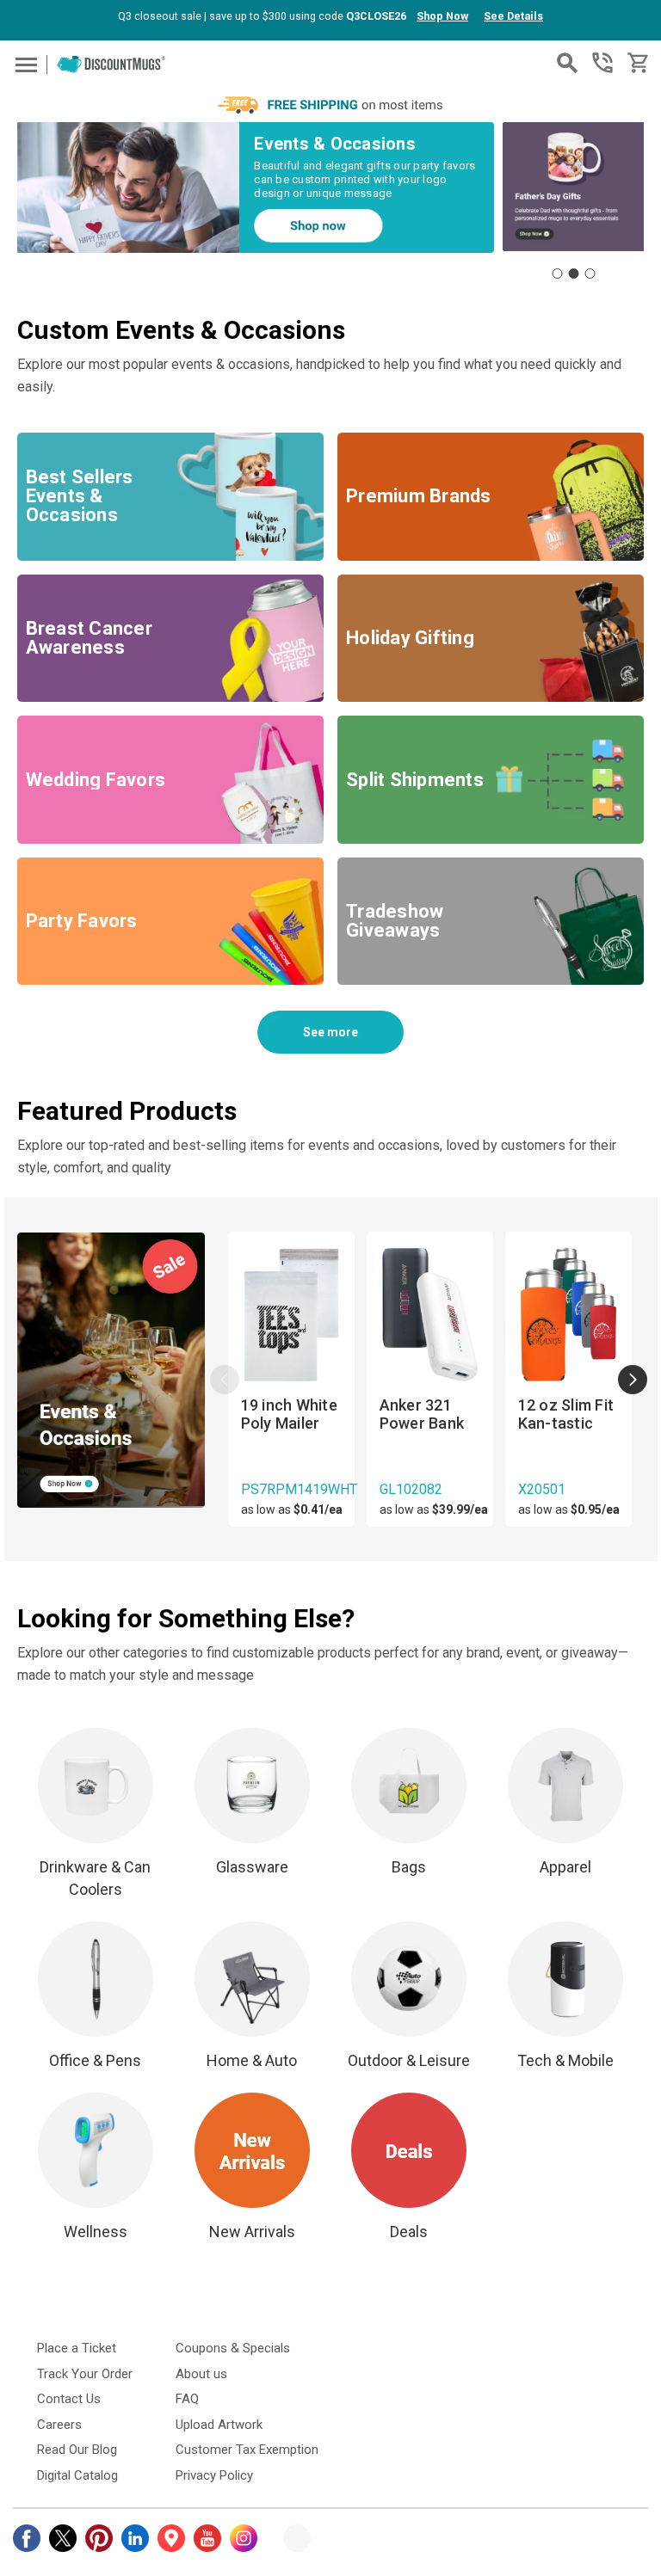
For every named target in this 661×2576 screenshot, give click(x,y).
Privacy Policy (214, 2475)
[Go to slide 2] (573, 274)
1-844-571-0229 (602, 63)
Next (633, 1380)
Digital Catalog (77, 2475)
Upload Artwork (219, 2425)
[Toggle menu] (24, 64)
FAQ (187, 2399)
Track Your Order (85, 2374)
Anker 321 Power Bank (422, 1414)
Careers (59, 2425)
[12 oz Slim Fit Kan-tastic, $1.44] (568, 1316)
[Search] (567, 63)
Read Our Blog (77, 2450)
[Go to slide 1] (557, 274)
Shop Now (442, 16)
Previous (225, 1380)
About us (201, 2374)
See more (330, 1032)
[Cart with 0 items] (636, 63)
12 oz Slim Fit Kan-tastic (566, 1414)
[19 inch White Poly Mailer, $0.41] (291, 1316)
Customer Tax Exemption (247, 2450)
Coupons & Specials (233, 2348)
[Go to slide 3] (590, 274)
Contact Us (69, 2399)
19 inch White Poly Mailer (289, 1414)
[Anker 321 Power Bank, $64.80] (430, 1316)
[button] (129, 188)
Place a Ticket (77, 2348)
